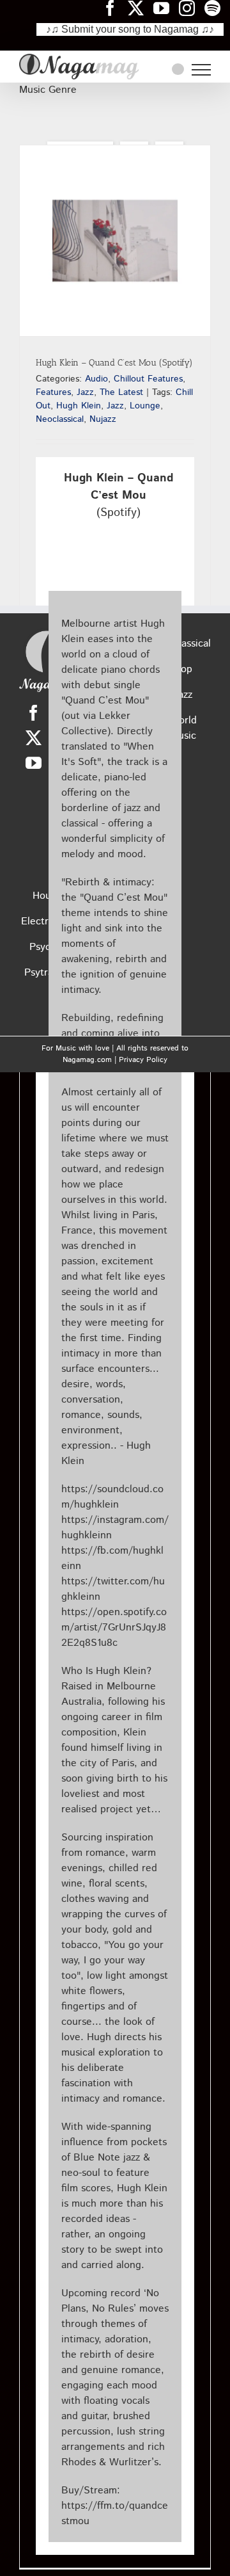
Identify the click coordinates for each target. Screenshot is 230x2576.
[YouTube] (34, 763)
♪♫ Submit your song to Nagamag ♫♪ (130, 29)
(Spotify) (119, 495)
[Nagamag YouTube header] (166, 8)
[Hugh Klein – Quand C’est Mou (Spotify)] (115, 241)
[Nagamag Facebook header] (115, 8)
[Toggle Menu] (201, 70)
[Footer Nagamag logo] (47, 633)
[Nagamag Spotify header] (217, 8)
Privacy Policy (143, 1060)
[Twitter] (34, 738)
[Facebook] (34, 713)
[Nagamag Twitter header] (141, 8)
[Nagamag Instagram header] (192, 8)
